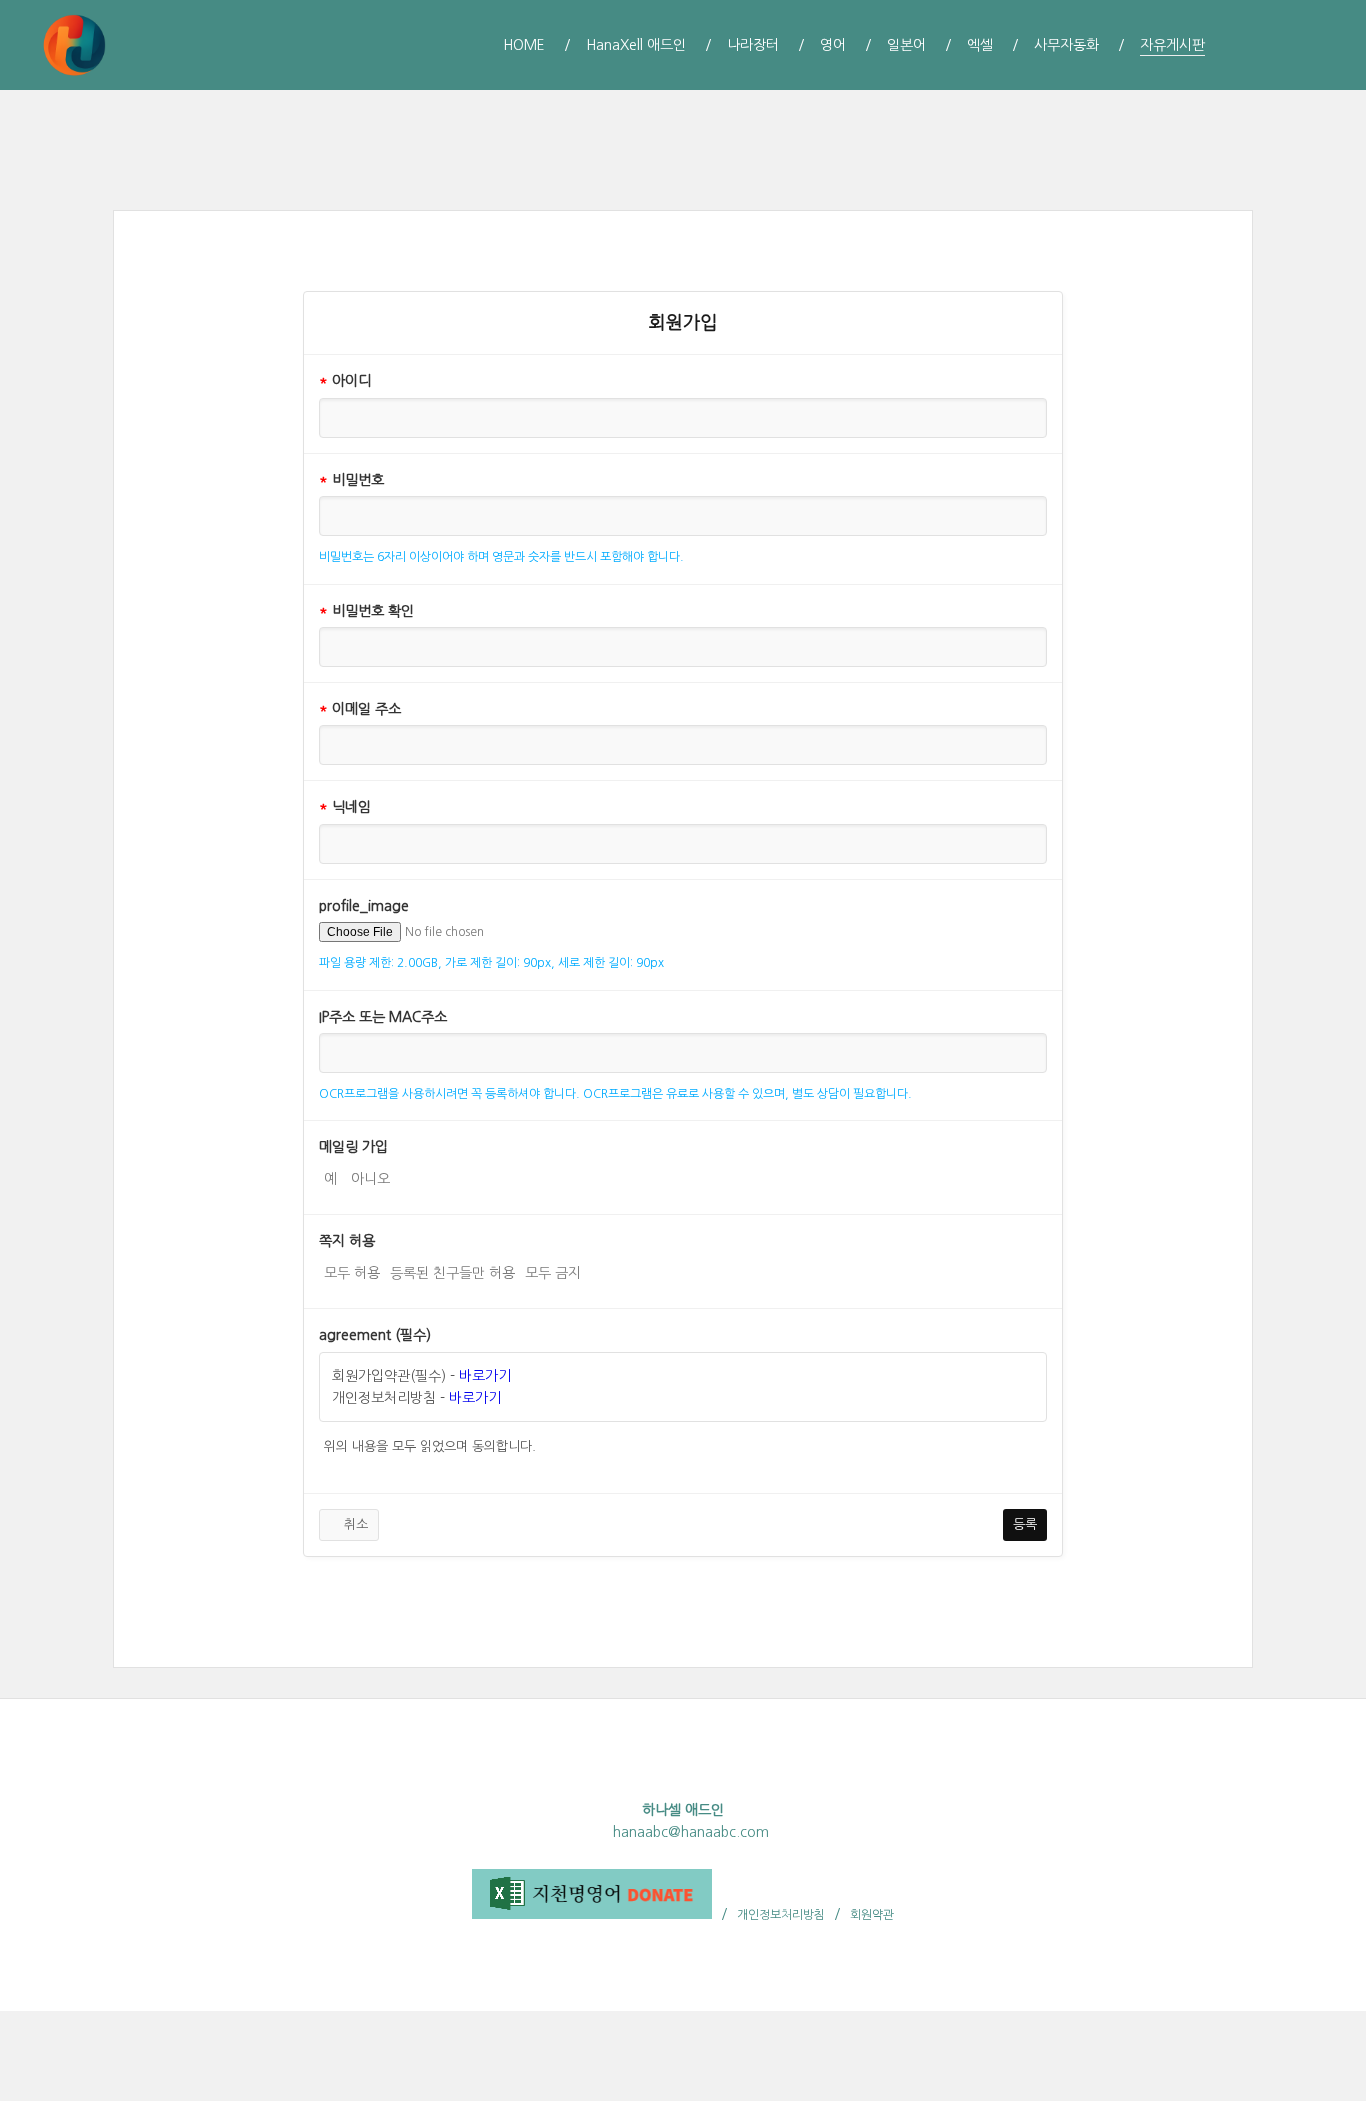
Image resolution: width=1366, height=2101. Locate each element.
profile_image (364, 906)
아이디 (345, 381)
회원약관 (872, 1915)
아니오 (370, 1179)
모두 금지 (553, 1273)
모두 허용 (352, 1273)
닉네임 (345, 807)
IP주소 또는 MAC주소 (383, 1017)
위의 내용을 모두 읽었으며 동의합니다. (430, 1446)
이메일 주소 (360, 709)
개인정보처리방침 (781, 1915)
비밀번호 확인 (366, 611)
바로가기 (485, 1376)
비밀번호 (351, 480)
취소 (354, 1524)
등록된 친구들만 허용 (452, 1273)
